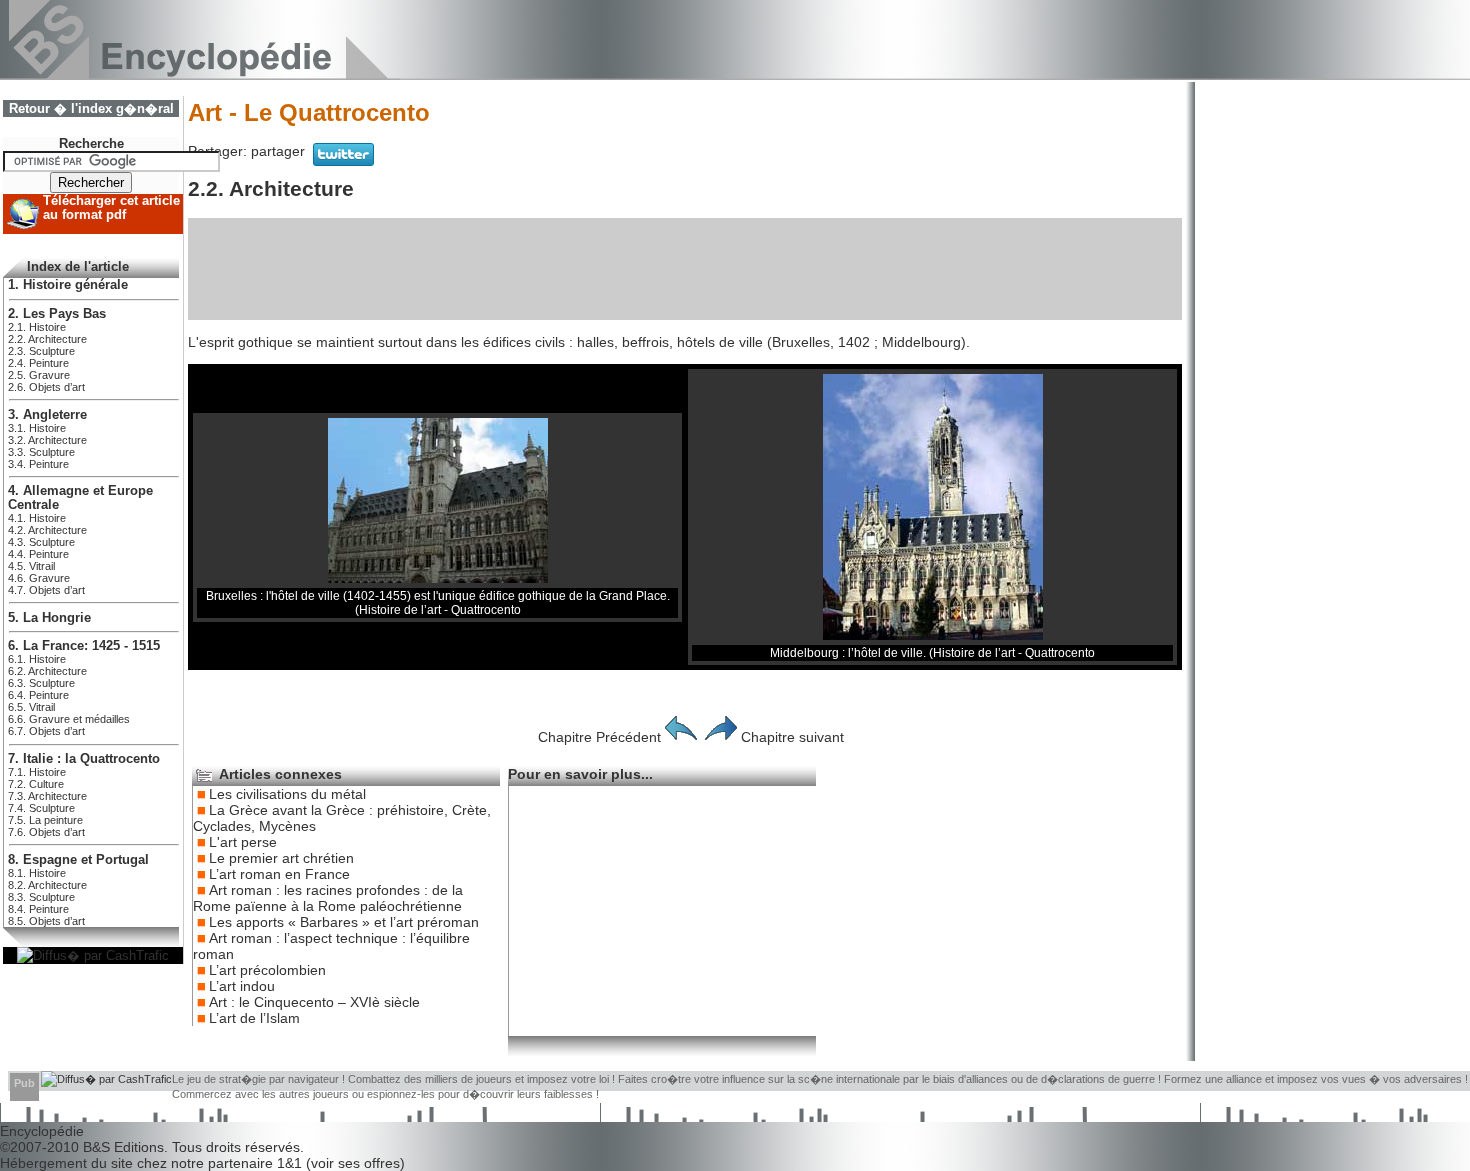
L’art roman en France (279, 874)
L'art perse (243, 842)
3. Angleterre (47, 415)
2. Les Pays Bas (57, 314)
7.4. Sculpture (41, 808)
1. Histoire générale (68, 285)
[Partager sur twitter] (343, 161)
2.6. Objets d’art (46, 387)
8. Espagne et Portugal (78, 860)
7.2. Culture (36, 784)
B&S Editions (123, 1147)
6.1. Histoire (37, 659)
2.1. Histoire (37, 327)
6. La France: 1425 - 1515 (84, 646)
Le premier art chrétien (281, 858)
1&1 (291, 1163)
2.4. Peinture (38, 363)
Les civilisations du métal (287, 794)
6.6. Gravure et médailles (69, 719)
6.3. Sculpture (41, 683)
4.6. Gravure (39, 578)
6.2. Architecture (47, 671)
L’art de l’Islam (254, 1018)
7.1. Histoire (37, 772)
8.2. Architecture (47, 885)
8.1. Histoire (37, 873)
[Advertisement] (685, 269)
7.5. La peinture (45, 820)
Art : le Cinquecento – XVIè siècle (314, 1002)
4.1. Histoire (37, 518)
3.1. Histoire (37, 428)
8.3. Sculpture (41, 897)
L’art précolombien (267, 970)
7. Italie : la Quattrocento (84, 759)
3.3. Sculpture (41, 452)
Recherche (91, 144)
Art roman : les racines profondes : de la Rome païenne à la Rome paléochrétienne (328, 898)
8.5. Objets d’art (46, 921)
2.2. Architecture (47, 339)
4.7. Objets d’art (46, 590)
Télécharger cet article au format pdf (111, 208)
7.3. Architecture (47, 796)
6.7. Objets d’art (46, 731)
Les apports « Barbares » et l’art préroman (344, 922)
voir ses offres (355, 1163)
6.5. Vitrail (31, 707)
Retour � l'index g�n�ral (91, 109)
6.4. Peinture (38, 695)
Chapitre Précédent (599, 737)
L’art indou (242, 986)
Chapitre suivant (792, 737)
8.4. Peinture (38, 909)
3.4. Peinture (38, 464)
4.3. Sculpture (41, 542)
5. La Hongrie (49, 618)
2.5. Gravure (39, 375)
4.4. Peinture (38, 554)
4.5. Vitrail (31, 566)
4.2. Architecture (47, 530)
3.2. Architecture (47, 440)
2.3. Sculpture (41, 351)
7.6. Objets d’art (46, 832)
